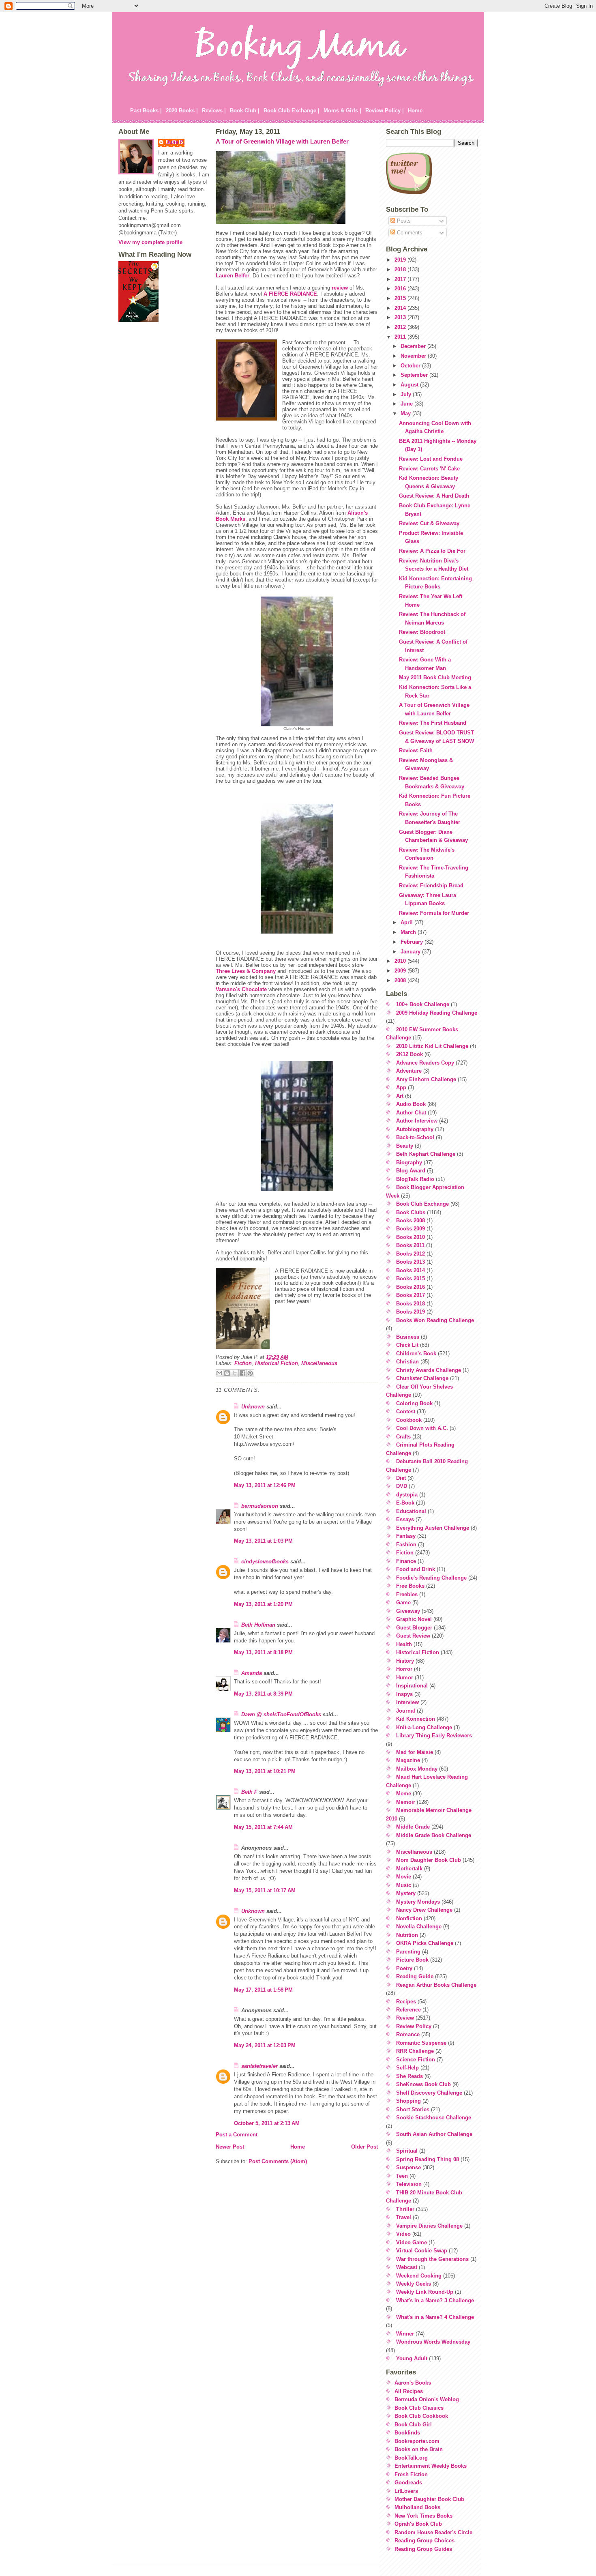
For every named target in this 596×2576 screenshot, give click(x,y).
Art (400, 1096)
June (407, 404)
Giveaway (408, 1611)
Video (403, 2234)
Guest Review (413, 1636)
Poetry (404, 1968)
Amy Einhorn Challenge (426, 1079)
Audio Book (411, 1104)
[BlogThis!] (227, 1373)
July (407, 394)
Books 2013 (411, 1262)
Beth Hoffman (258, 1625)
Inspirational (412, 1686)
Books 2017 (411, 1295)
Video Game (412, 2242)
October (411, 366)
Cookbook (409, 1420)
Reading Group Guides (423, 2549)
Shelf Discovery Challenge (429, 2093)
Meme (404, 1794)
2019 (401, 260)
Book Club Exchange (422, 1204)
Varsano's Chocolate (241, 989)
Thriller (405, 2209)
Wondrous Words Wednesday (433, 2342)
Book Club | (245, 111)
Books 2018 (411, 1304)
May (406, 413)
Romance (408, 2034)
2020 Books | (182, 111)
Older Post (364, 2147)
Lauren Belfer (233, 276)
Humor (405, 1678)
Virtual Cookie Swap (422, 2251)
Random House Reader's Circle (433, 2532)
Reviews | (214, 111)
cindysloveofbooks (265, 1562)
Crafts (403, 1437)
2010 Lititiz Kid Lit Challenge (432, 1046)
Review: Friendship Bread (431, 885)
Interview (407, 1702)
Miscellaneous (319, 1363)
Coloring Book (414, 1403)
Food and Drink (416, 1569)
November (414, 356)
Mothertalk (409, 1869)
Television (409, 2184)
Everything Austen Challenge (433, 1528)
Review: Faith (416, 750)
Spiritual (407, 2151)
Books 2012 (411, 1254)
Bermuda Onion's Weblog (427, 2399)
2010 (401, 961)
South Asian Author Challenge (434, 2134)
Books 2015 (411, 1278)
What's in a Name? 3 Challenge (435, 2300)
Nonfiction (409, 1918)
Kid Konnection (416, 1719)
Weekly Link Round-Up (425, 2292)
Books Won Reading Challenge (435, 1320)
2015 (401, 298)
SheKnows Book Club (423, 2084)
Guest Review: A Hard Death (434, 496)
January (411, 952)
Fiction (243, 1363)
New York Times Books (423, 2516)
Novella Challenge (419, 1927)
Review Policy (414, 2026)
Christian (407, 1362)
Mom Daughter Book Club (429, 1860)
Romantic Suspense (421, 2043)
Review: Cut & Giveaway (429, 523)
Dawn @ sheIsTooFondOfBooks (281, 1714)
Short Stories (413, 2109)
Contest (406, 1411)
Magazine (408, 1760)
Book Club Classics (419, 2408)
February (413, 942)
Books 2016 (411, 1287)
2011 (401, 337)
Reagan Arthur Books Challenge (436, 1985)
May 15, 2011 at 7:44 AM (263, 1827)
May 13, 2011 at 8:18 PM (263, 1652)
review (340, 288)
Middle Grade (413, 1827)
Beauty (405, 1146)
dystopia (407, 1495)
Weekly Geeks (414, 2284)
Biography (409, 1162)
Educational (411, 1511)
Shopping (408, 2101)
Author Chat (411, 1113)
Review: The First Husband (433, 723)
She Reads (409, 2076)
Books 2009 (411, 1229)
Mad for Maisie (415, 1752)
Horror (404, 1669)
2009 (401, 971)
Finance (406, 1561)
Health (404, 1644)
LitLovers (406, 2491)
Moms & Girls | (342, 111)
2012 (401, 327)
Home (415, 111)
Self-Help (407, 2068)
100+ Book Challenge (423, 1004)
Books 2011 (410, 1245)
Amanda (252, 1673)
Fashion (406, 1545)
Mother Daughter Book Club (429, 2499)
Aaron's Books (413, 2383)
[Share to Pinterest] (250, 1373)
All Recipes (409, 2391)
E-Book (405, 1503)
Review (405, 2018)
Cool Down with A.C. (422, 1428)
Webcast (407, 2267)
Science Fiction (416, 2060)
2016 (401, 289)
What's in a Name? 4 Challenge (435, 2317)
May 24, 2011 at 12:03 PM (265, 2045)
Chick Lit (407, 1345)
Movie (404, 1877)
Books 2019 (411, 1312)
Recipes (406, 2002)
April (407, 922)
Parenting (408, 1952)
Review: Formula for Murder (434, 913)
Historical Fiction (277, 1363)
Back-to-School (415, 1137)
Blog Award (411, 1171)
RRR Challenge (415, 2051)
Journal (406, 1711)
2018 (401, 269)
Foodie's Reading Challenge (431, 1578)
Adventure (409, 1071)
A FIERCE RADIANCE (290, 294)
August (410, 385)
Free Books (410, 1586)
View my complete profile (150, 242)
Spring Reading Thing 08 (428, 2159)
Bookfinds (407, 2433)
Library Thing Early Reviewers (434, 1736)
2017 (401, 279)
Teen (402, 2176)
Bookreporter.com (417, 2441)
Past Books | (146, 111)
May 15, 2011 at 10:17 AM (265, 1890)
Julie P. (175, 142)
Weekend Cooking (419, 2276)
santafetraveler (259, 2066)
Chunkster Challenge (422, 1378)
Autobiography (415, 1129)
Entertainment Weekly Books (431, 2466)
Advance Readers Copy (425, 1063)
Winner (405, 2334)
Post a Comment (237, 2135)
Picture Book (412, 1960)
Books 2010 (411, 1237)
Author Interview (417, 1121)
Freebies (407, 1594)
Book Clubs (411, 1212)
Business (408, 1337)
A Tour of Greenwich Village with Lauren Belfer (282, 141)
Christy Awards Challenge (429, 1370)
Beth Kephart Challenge (426, 1154)
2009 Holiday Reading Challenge (437, 1013)
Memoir (406, 1802)
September (415, 375)
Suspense (408, 2167)
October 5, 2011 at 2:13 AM (267, 2123)
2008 (401, 980)
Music (404, 1885)
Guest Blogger (414, 1628)
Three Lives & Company (246, 971)
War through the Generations (432, 2259)
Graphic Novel (414, 1619)
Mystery (406, 1893)
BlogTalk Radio (415, 1179)
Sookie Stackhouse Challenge (434, 2118)
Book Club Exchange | (292, 111)
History (405, 1661)
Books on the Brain (419, 2449)
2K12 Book (409, 1054)
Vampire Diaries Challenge (429, 2226)
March (409, 932)
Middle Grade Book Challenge (434, 1835)
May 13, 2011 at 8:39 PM (263, 1694)
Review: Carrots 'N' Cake (429, 469)
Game (403, 1602)
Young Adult (412, 2358)
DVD (402, 1486)
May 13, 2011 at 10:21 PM (265, 1771)
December (414, 346)
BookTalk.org (411, 2458)
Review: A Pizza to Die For (432, 551)
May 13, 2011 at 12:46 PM (265, 1485)
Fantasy (406, 1536)
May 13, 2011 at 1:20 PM (263, 1604)
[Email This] (219, 1373)
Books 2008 (411, 1220)
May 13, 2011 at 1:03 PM (263, 1541)
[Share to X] (235, 1373)
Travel (404, 2217)
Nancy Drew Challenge (424, 1910)
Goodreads (408, 2483)
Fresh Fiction (411, 2474)
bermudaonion (260, 1506)
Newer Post (230, 2147)
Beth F (249, 1792)
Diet (401, 1478)
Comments (409, 233)
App (401, 1087)
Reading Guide (415, 1976)
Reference (408, 2010)
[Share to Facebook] (242, 1373)
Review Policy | (385, 111)
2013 (401, 317)
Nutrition (407, 1935)
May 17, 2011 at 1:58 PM (263, 1990)
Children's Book (416, 1353)
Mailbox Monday (417, 1769)
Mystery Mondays (418, 1902)
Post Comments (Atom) (278, 2161)
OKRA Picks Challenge (425, 1943)
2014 (401, 308)
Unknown (253, 1407)
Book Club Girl (413, 2425)
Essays (405, 1519)
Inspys (404, 1694)
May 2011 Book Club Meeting (435, 677)
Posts (403, 221)
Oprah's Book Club (418, 2524)
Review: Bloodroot (422, 632)
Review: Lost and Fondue (431, 459)
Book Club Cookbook (421, 2416)
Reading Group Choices (424, 2541)
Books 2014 (411, 1270)
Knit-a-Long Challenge (424, 1727)
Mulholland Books (417, 2507)
